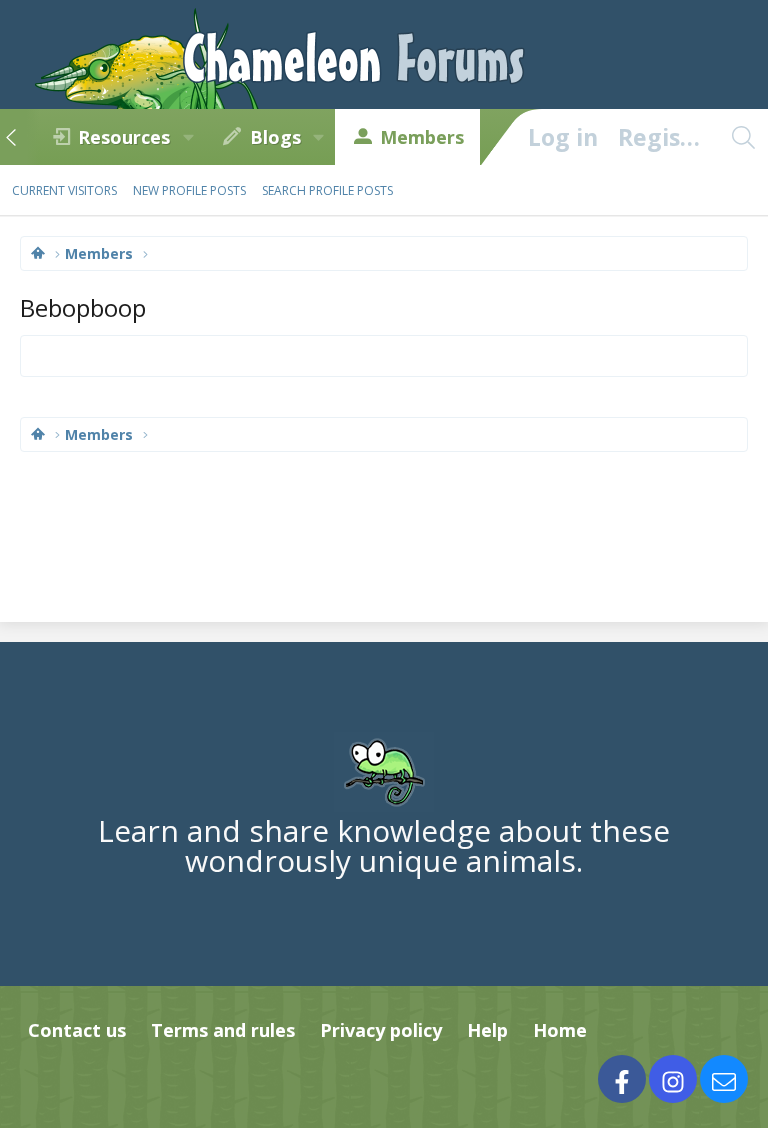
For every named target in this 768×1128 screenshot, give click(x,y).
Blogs (275, 137)
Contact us (77, 1030)
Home (560, 1030)
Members (422, 137)
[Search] (743, 137)
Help (487, 1030)
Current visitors (64, 190)
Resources (124, 137)
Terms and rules (223, 1030)
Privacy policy (381, 1030)
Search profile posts (327, 190)
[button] (188, 137)
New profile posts (189, 190)
